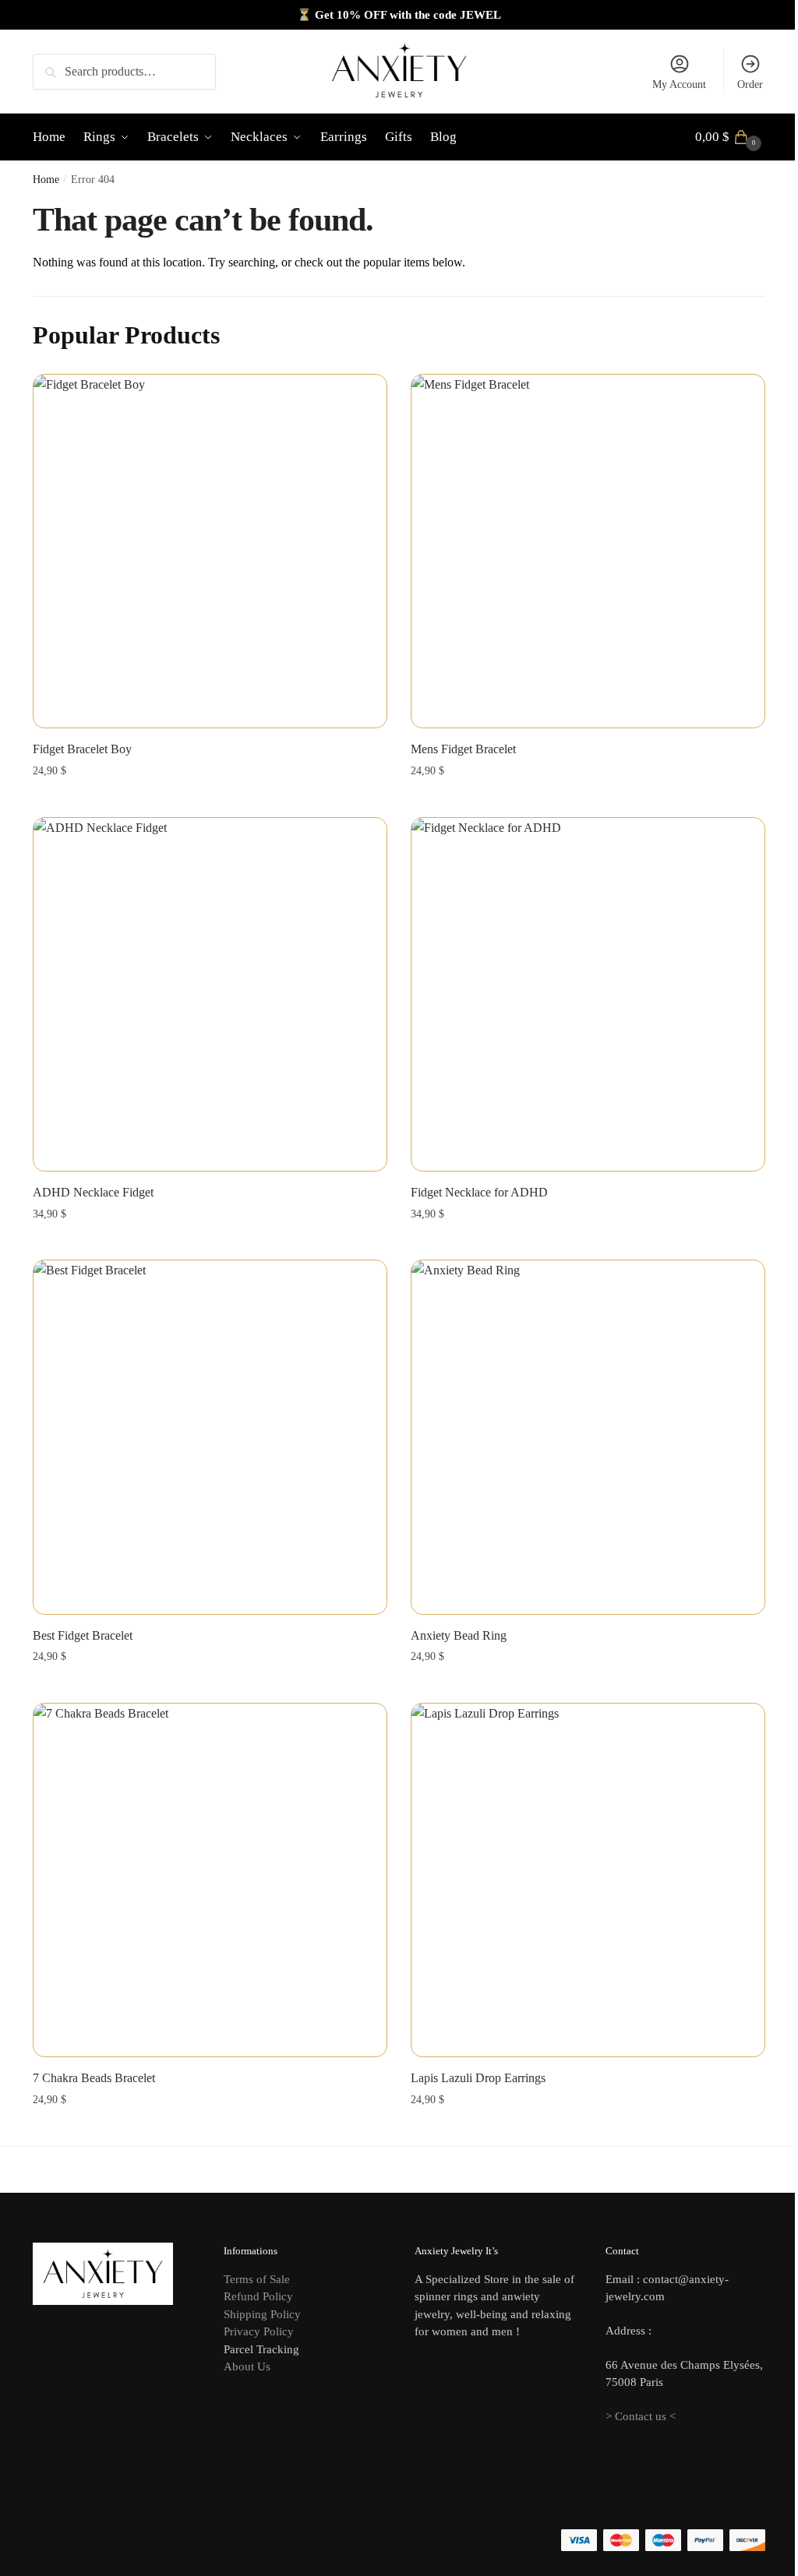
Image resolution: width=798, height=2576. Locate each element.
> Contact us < (641, 2416)
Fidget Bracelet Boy (82, 749)
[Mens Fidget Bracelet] (588, 551)
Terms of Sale (257, 2279)
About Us (247, 2366)
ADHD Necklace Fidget (93, 1192)
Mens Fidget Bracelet (463, 749)
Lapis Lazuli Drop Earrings (478, 2078)
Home (46, 180)
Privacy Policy (259, 2331)
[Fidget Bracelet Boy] (210, 551)
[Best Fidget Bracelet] (210, 1437)
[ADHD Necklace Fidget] (210, 994)
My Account (679, 85)
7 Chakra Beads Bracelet (94, 2078)
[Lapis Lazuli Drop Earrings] (588, 1880)
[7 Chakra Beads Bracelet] (210, 1880)
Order (750, 85)
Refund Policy (258, 2296)
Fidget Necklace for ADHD (479, 1192)
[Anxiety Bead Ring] (588, 1437)
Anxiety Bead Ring (459, 1635)
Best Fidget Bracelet (83, 1635)
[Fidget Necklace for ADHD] (588, 994)
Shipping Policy (262, 2314)
